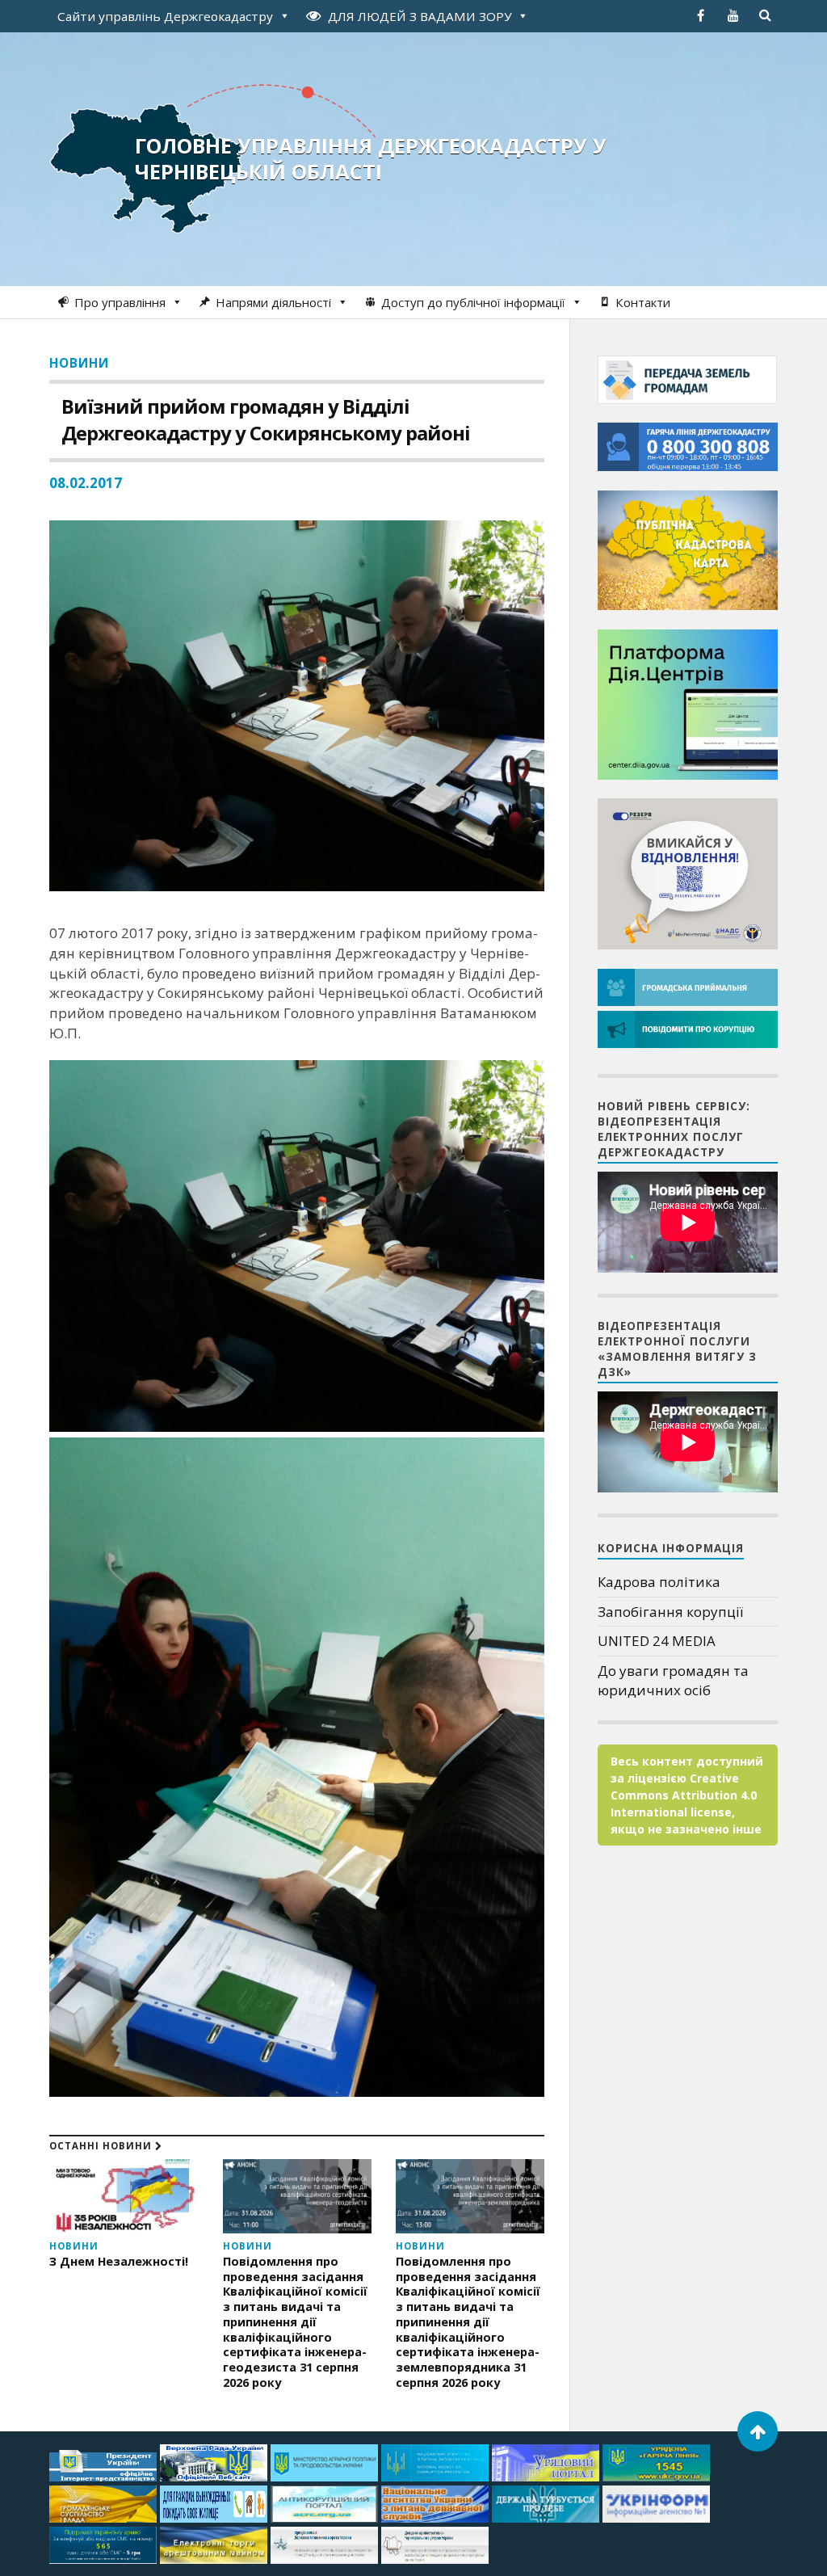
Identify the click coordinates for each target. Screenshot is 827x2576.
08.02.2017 (86, 483)
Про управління (120, 302)
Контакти (643, 302)
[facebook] (701, 15)
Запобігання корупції (670, 1612)
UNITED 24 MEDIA (657, 1641)
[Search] (766, 15)
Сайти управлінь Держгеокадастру (165, 16)
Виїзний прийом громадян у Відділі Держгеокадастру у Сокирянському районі (266, 419)
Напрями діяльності (273, 302)
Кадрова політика (659, 1582)
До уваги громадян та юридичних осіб (673, 1680)
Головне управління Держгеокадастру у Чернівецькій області (371, 158)
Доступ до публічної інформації (473, 302)
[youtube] (733, 15)
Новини (79, 363)
